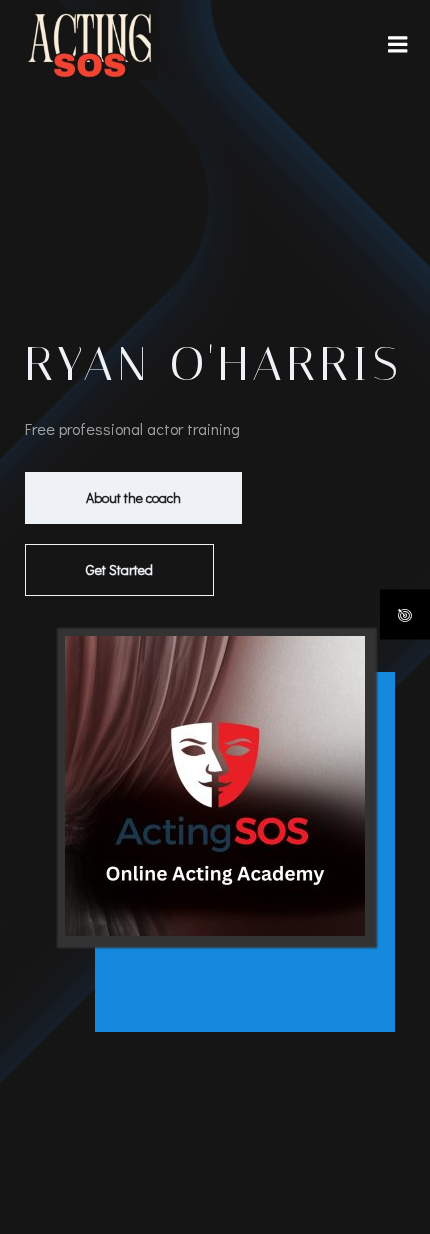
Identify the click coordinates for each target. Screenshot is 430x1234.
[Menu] (398, 45)
